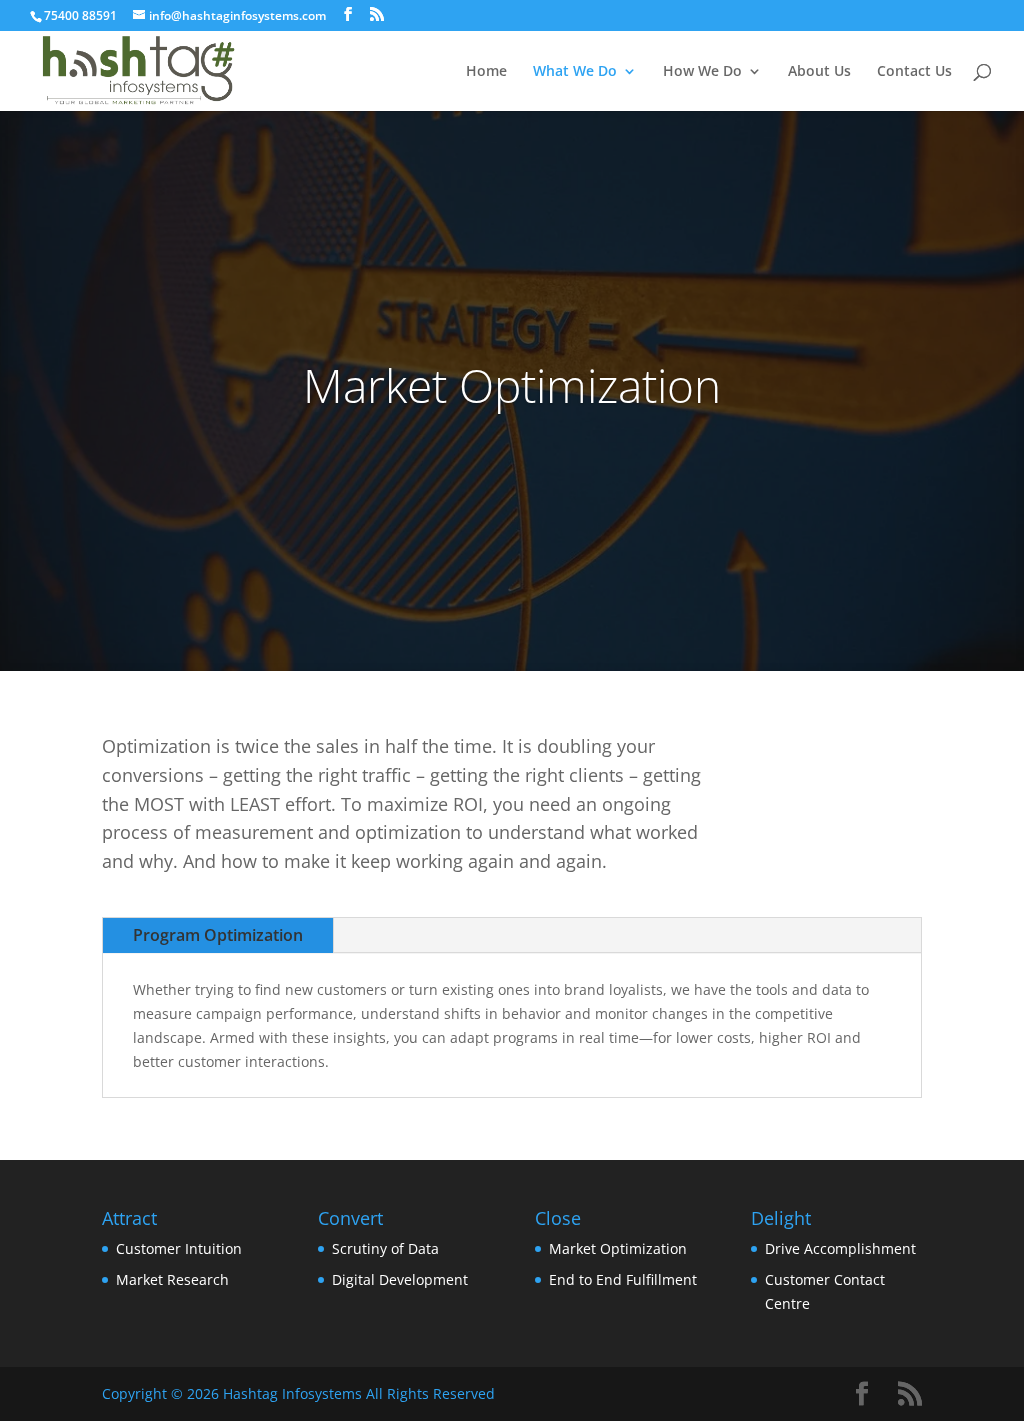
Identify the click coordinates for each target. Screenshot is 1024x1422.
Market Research (172, 1279)
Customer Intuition (179, 1248)
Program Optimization (218, 935)
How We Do (702, 72)
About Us (819, 72)
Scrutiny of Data (385, 1248)
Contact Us (914, 72)
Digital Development (400, 1279)
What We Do (575, 72)
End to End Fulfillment (623, 1279)
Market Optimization (618, 1248)
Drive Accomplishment (840, 1248)
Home (486, 72)
